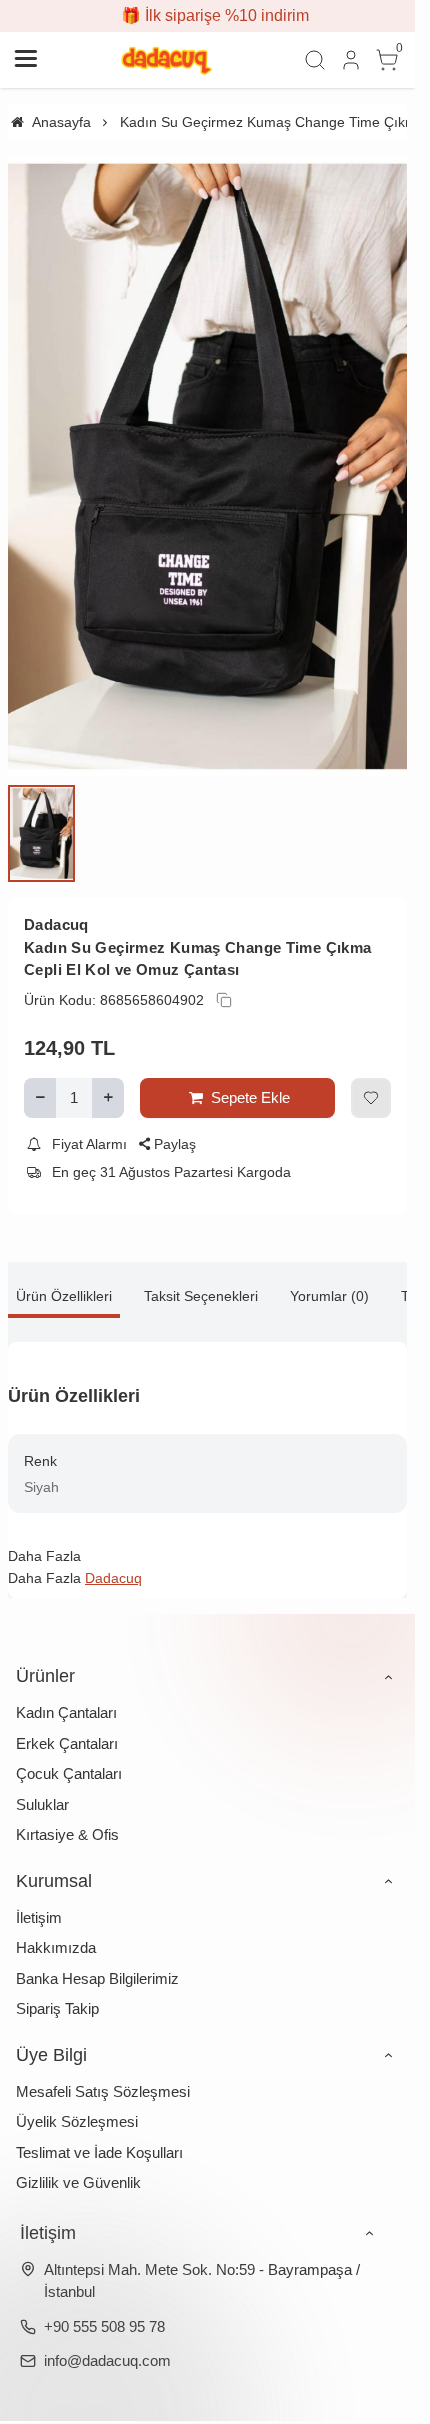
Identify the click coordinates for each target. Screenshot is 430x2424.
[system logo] (168, 60)
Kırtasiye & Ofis (67, 1812)
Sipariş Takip (57, 1986)
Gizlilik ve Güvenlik (78, 2160)
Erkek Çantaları (67, 1720)
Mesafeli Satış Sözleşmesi (103, 2068)
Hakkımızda (56, 1925)
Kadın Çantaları (66, 1690)
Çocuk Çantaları (69, 1751)
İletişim (39, 1894)
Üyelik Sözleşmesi (77, 2099)
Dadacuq (56, 902)
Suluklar (42, 1781)
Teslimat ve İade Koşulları (99, 2129)
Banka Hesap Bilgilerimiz (97, 1955)
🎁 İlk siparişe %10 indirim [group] (208, 15)
